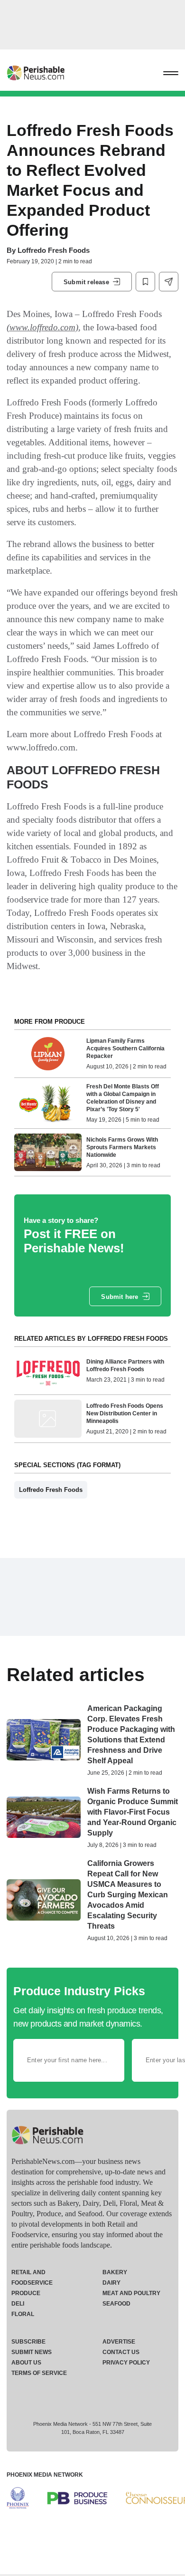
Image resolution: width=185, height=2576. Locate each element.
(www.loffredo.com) (42, 327)
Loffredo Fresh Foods (54, 250)
